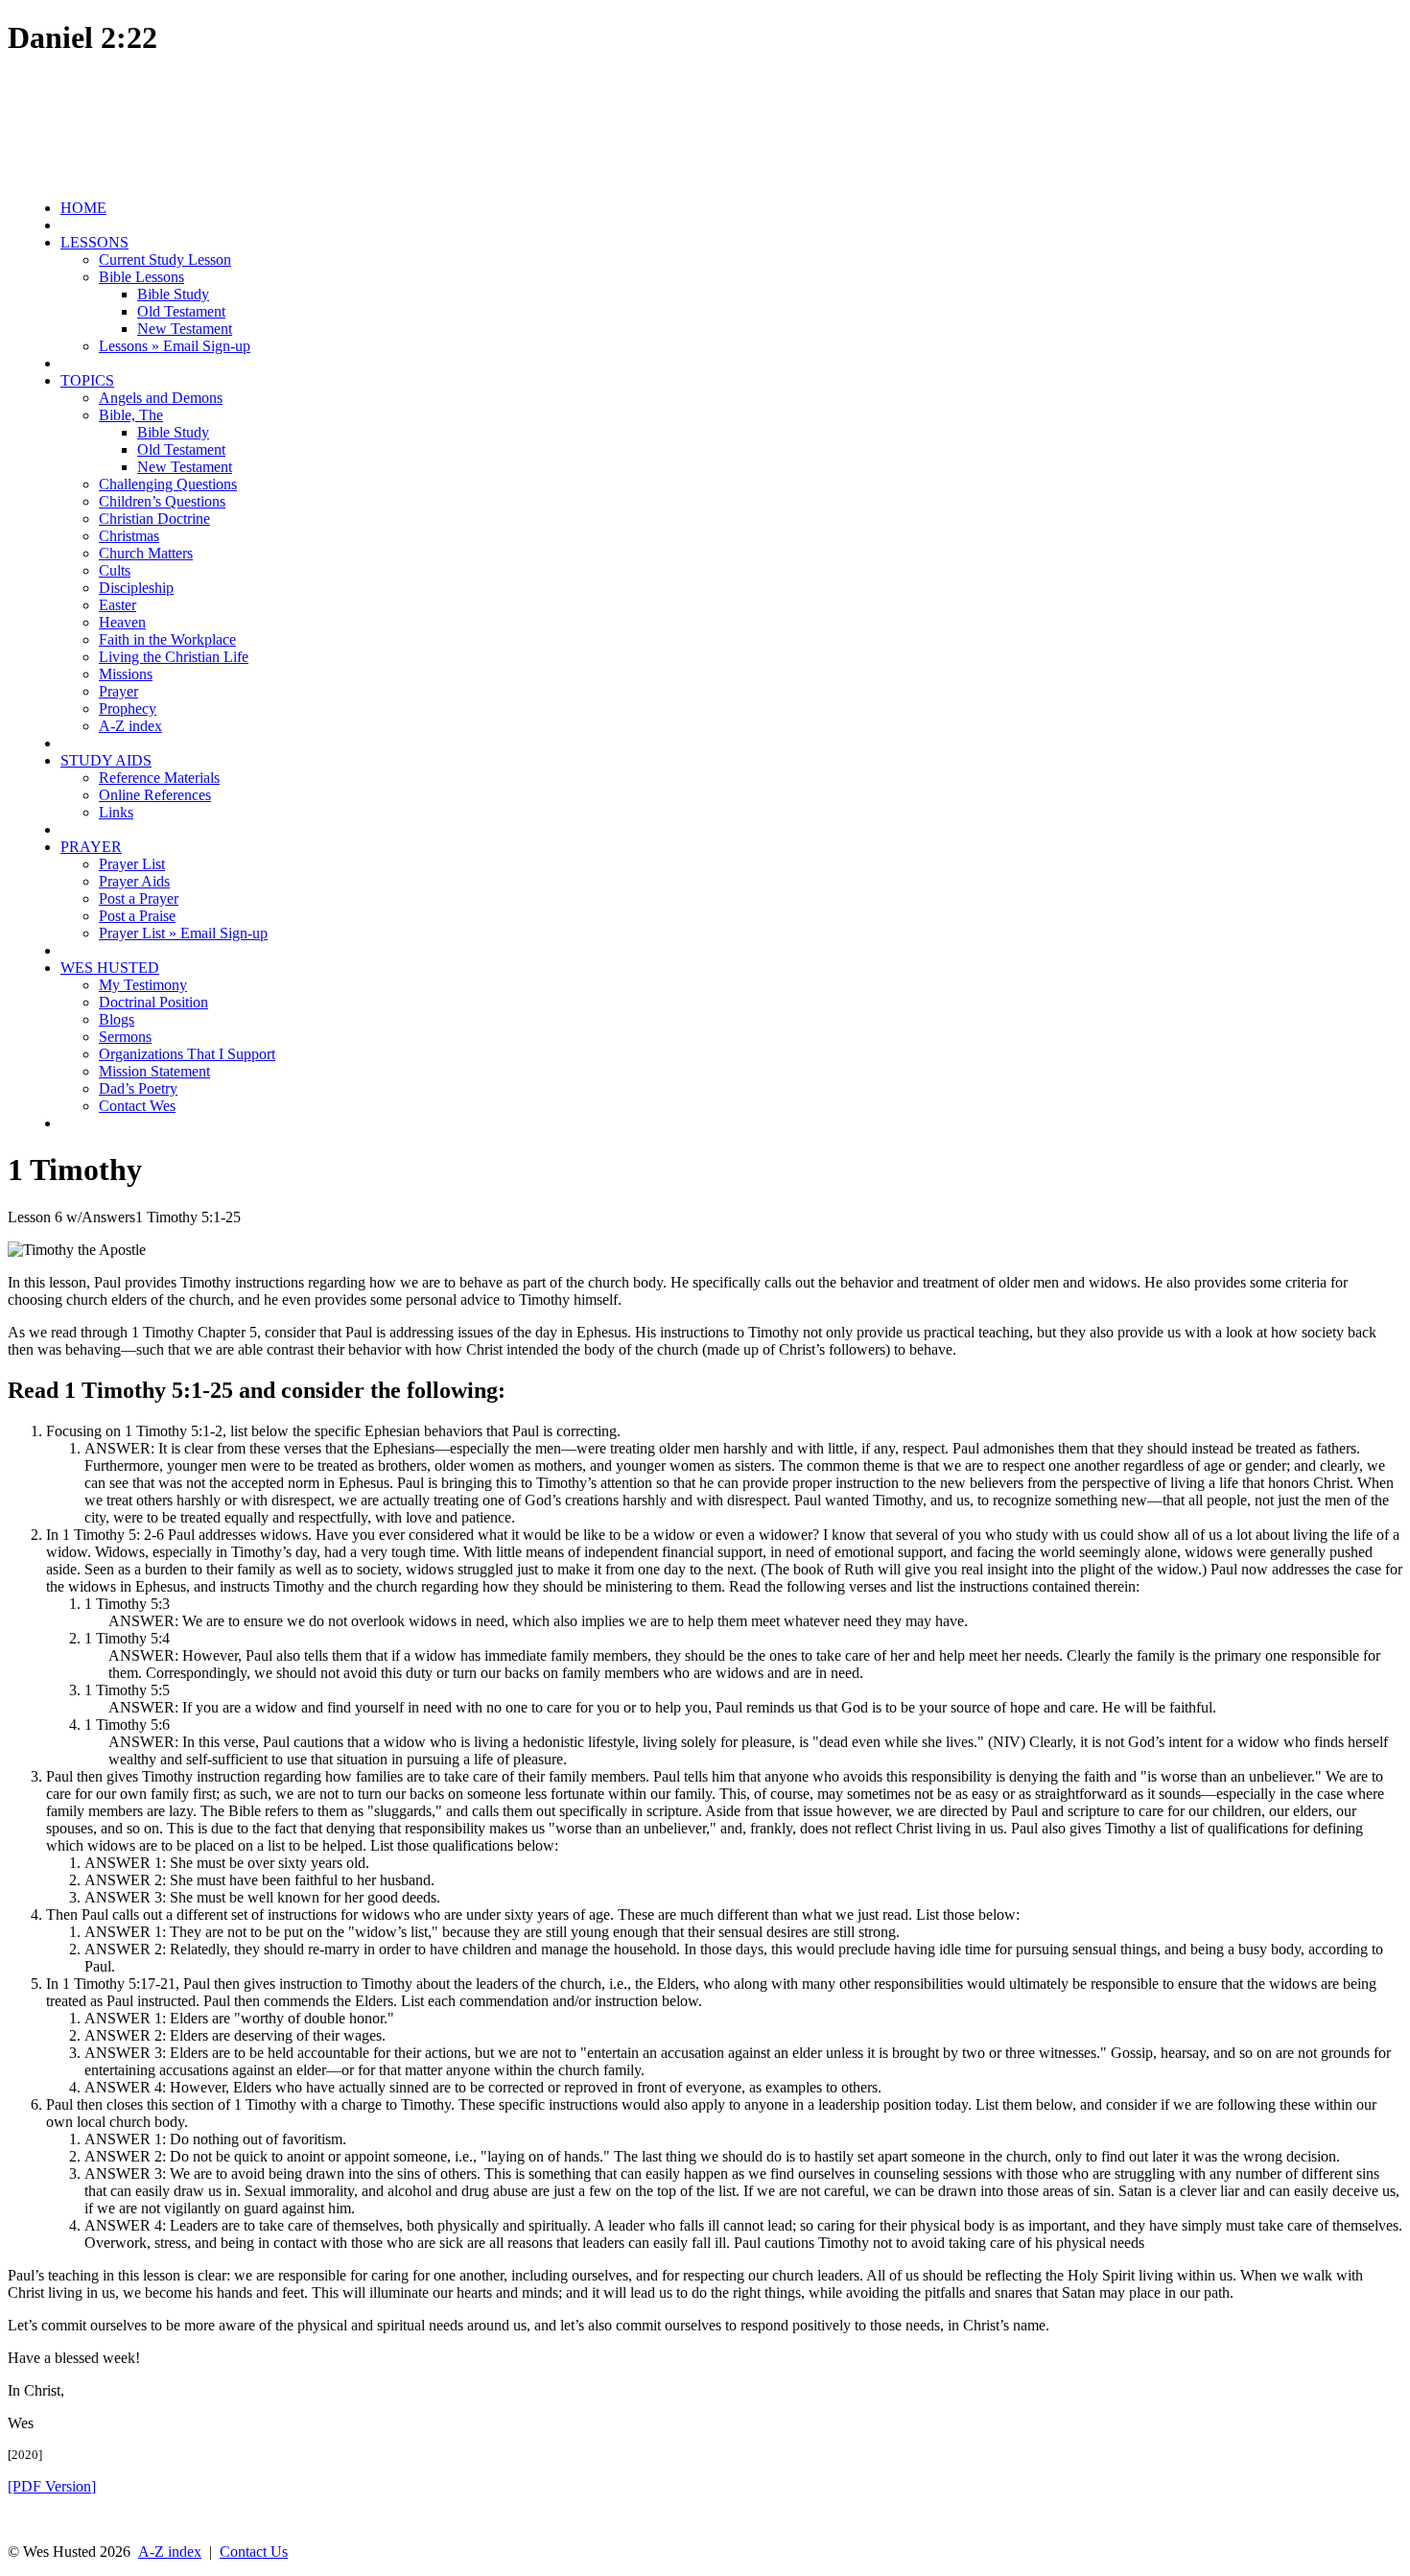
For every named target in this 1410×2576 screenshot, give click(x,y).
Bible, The (131, 415)
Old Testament (181, 311)
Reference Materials (159, 778)
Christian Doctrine (154, 519)
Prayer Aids (134, 881)
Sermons (125, 1037)
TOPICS (87, 380)
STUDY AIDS (106, 760)
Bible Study (173, 294)
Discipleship (136, 588)
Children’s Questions (162, 501)
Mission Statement (154, 1071)
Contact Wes (137, 1106)
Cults (115, 570)
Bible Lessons (141, 277)
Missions (126, 674)
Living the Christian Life (174, 657)
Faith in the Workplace (167, 639)
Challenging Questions (168, 484)
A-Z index (130, 726)
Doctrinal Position (153, 1002)
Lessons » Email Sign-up (175, 346)
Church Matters (146, 553)
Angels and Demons (161, 398)
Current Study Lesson (165, 260)
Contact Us (254, 2552)
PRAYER (91, 847)
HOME (83, 208)
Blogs (117, 1019)
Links (116, 812)
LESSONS (94, 242)
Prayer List (132, 864)
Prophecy (128, 709)
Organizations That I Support (187, 1054)
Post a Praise (137, 916)
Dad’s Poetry (138, 1088)
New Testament (185, 329)
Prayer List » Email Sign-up (183, 933)
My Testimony (143, 985)
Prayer (118, 691)
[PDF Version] (52, 2486)
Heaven (122, 622)
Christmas (129, 536)
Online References (155, 795)
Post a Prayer (139, 898)
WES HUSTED (110, 968)
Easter (117, 605)
